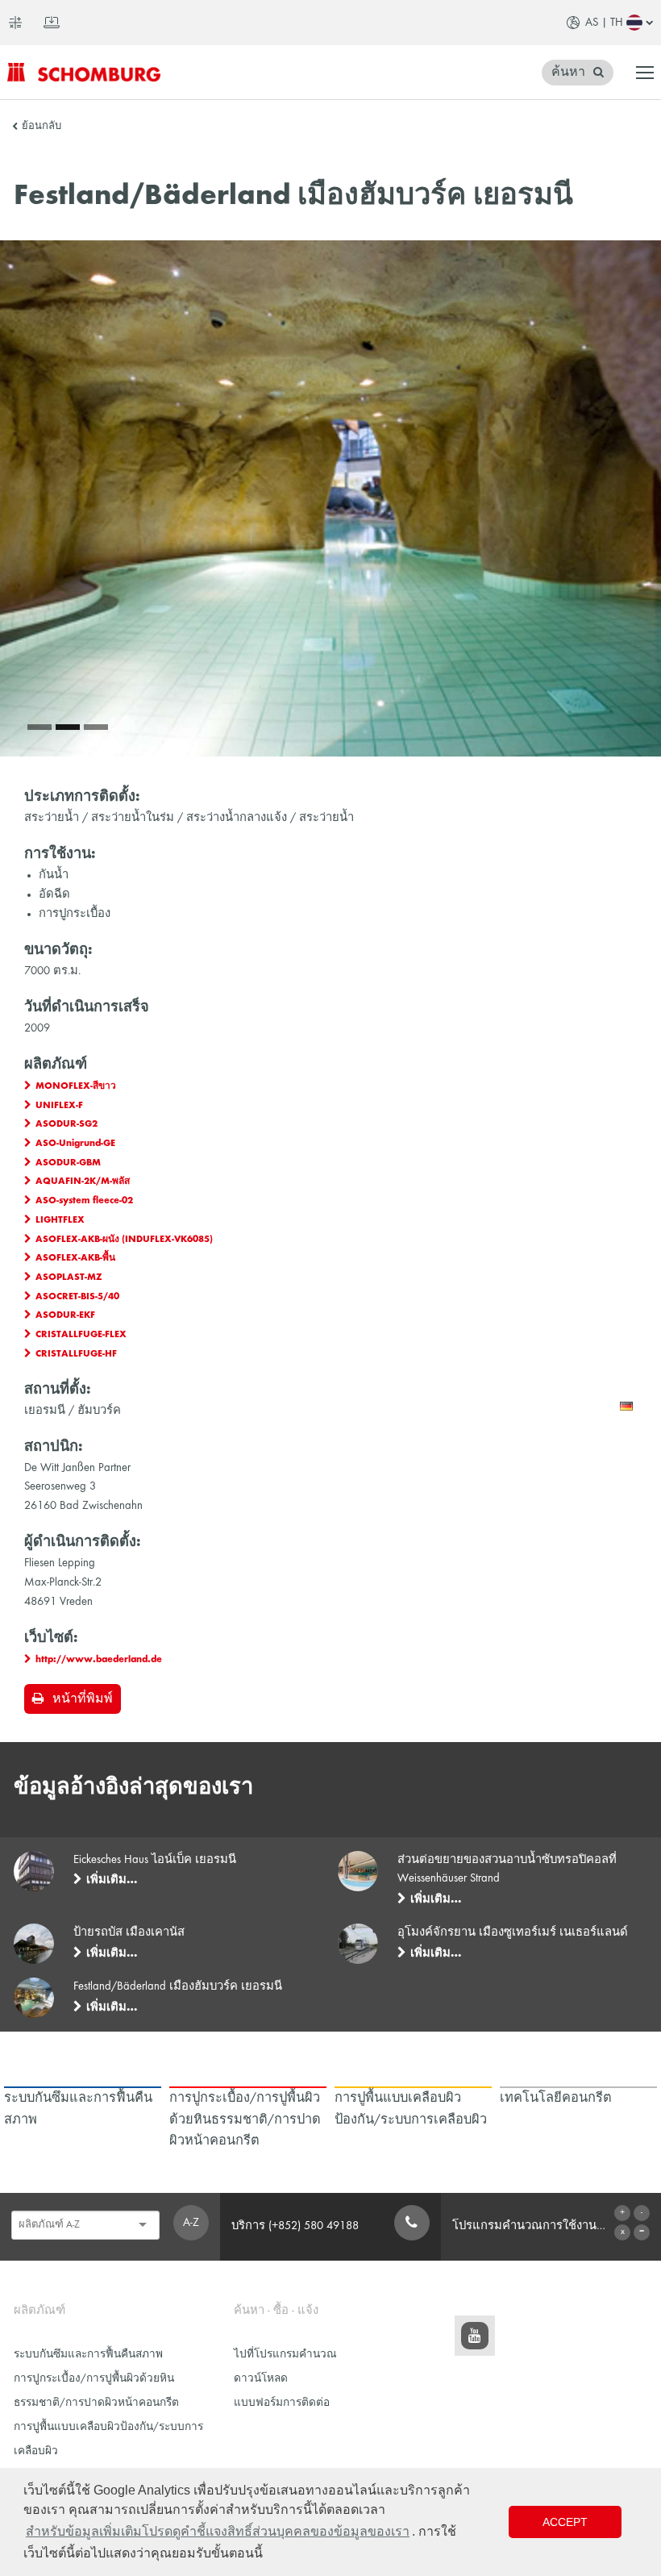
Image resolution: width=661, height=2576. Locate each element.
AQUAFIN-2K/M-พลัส (83, 1182)
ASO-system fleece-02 (84, 1201)
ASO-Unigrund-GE (75, 1144)
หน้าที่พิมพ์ (83, 1699)
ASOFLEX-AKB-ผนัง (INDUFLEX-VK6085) (124, 1240)
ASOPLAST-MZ (69, 1278)
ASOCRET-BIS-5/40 (77, 1297)
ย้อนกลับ (42, 127)
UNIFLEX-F (59, 1106)
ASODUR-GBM (68, 1163)
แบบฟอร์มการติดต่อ (282, 2403)
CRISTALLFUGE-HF (76, 1354)
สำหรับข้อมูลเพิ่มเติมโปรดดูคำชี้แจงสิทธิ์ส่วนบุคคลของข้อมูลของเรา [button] (218, 2531)
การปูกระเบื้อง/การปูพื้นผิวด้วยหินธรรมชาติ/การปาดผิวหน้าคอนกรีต (96, 2391)
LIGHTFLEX (60, 1220)
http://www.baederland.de (99, 1660)
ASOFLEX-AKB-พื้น (75, 1258)
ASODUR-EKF (65, 1315)
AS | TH (604, 23)
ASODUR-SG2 (67, 1124)
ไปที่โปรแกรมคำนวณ (285, 2355)
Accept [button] (565, 2522)
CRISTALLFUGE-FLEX (81, 1335)
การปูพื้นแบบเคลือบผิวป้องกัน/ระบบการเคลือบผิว (108, 2439)
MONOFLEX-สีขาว (76, 1086)
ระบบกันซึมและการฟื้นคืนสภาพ (88, 2355)
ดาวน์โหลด (261, 2379)
